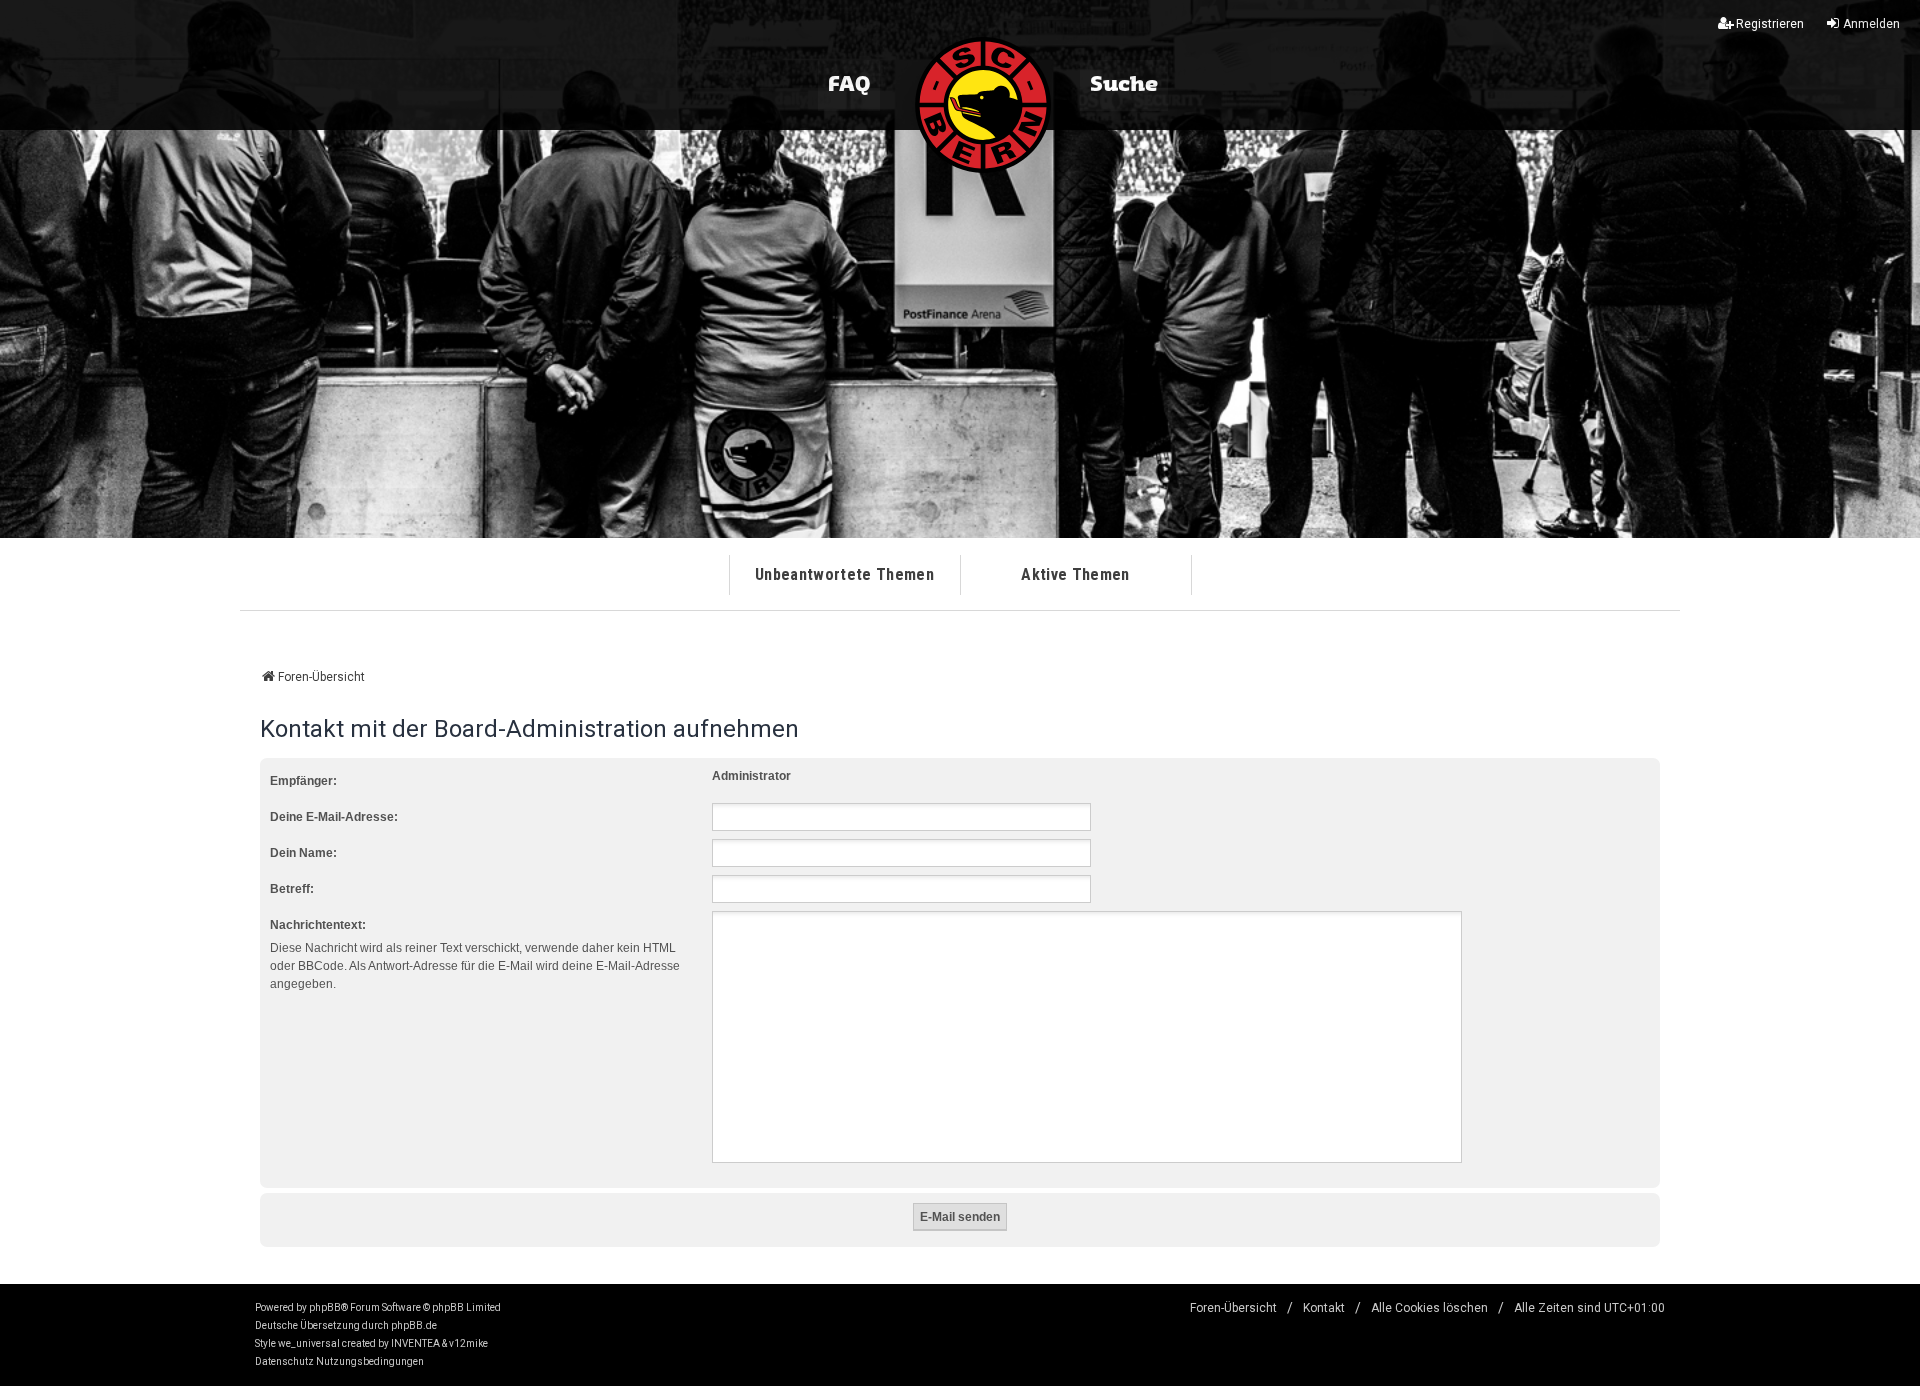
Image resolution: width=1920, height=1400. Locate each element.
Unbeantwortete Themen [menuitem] (844, 574)
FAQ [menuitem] (849, 85)
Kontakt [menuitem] (1324, 1308)
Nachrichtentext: (318, 925)
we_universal (309, 1343)
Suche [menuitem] (1124, 85)
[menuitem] (284, 1362)
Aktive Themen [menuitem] (1075, 574)
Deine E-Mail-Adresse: (334, 817)
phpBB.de (414, 1325)
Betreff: (292, 889)
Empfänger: (303, 781)
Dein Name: (303, 853)
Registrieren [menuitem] (1770, 24)
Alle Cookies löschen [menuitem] (1429, 1308)
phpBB (325, 1307)
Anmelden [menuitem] (1871, 24)
